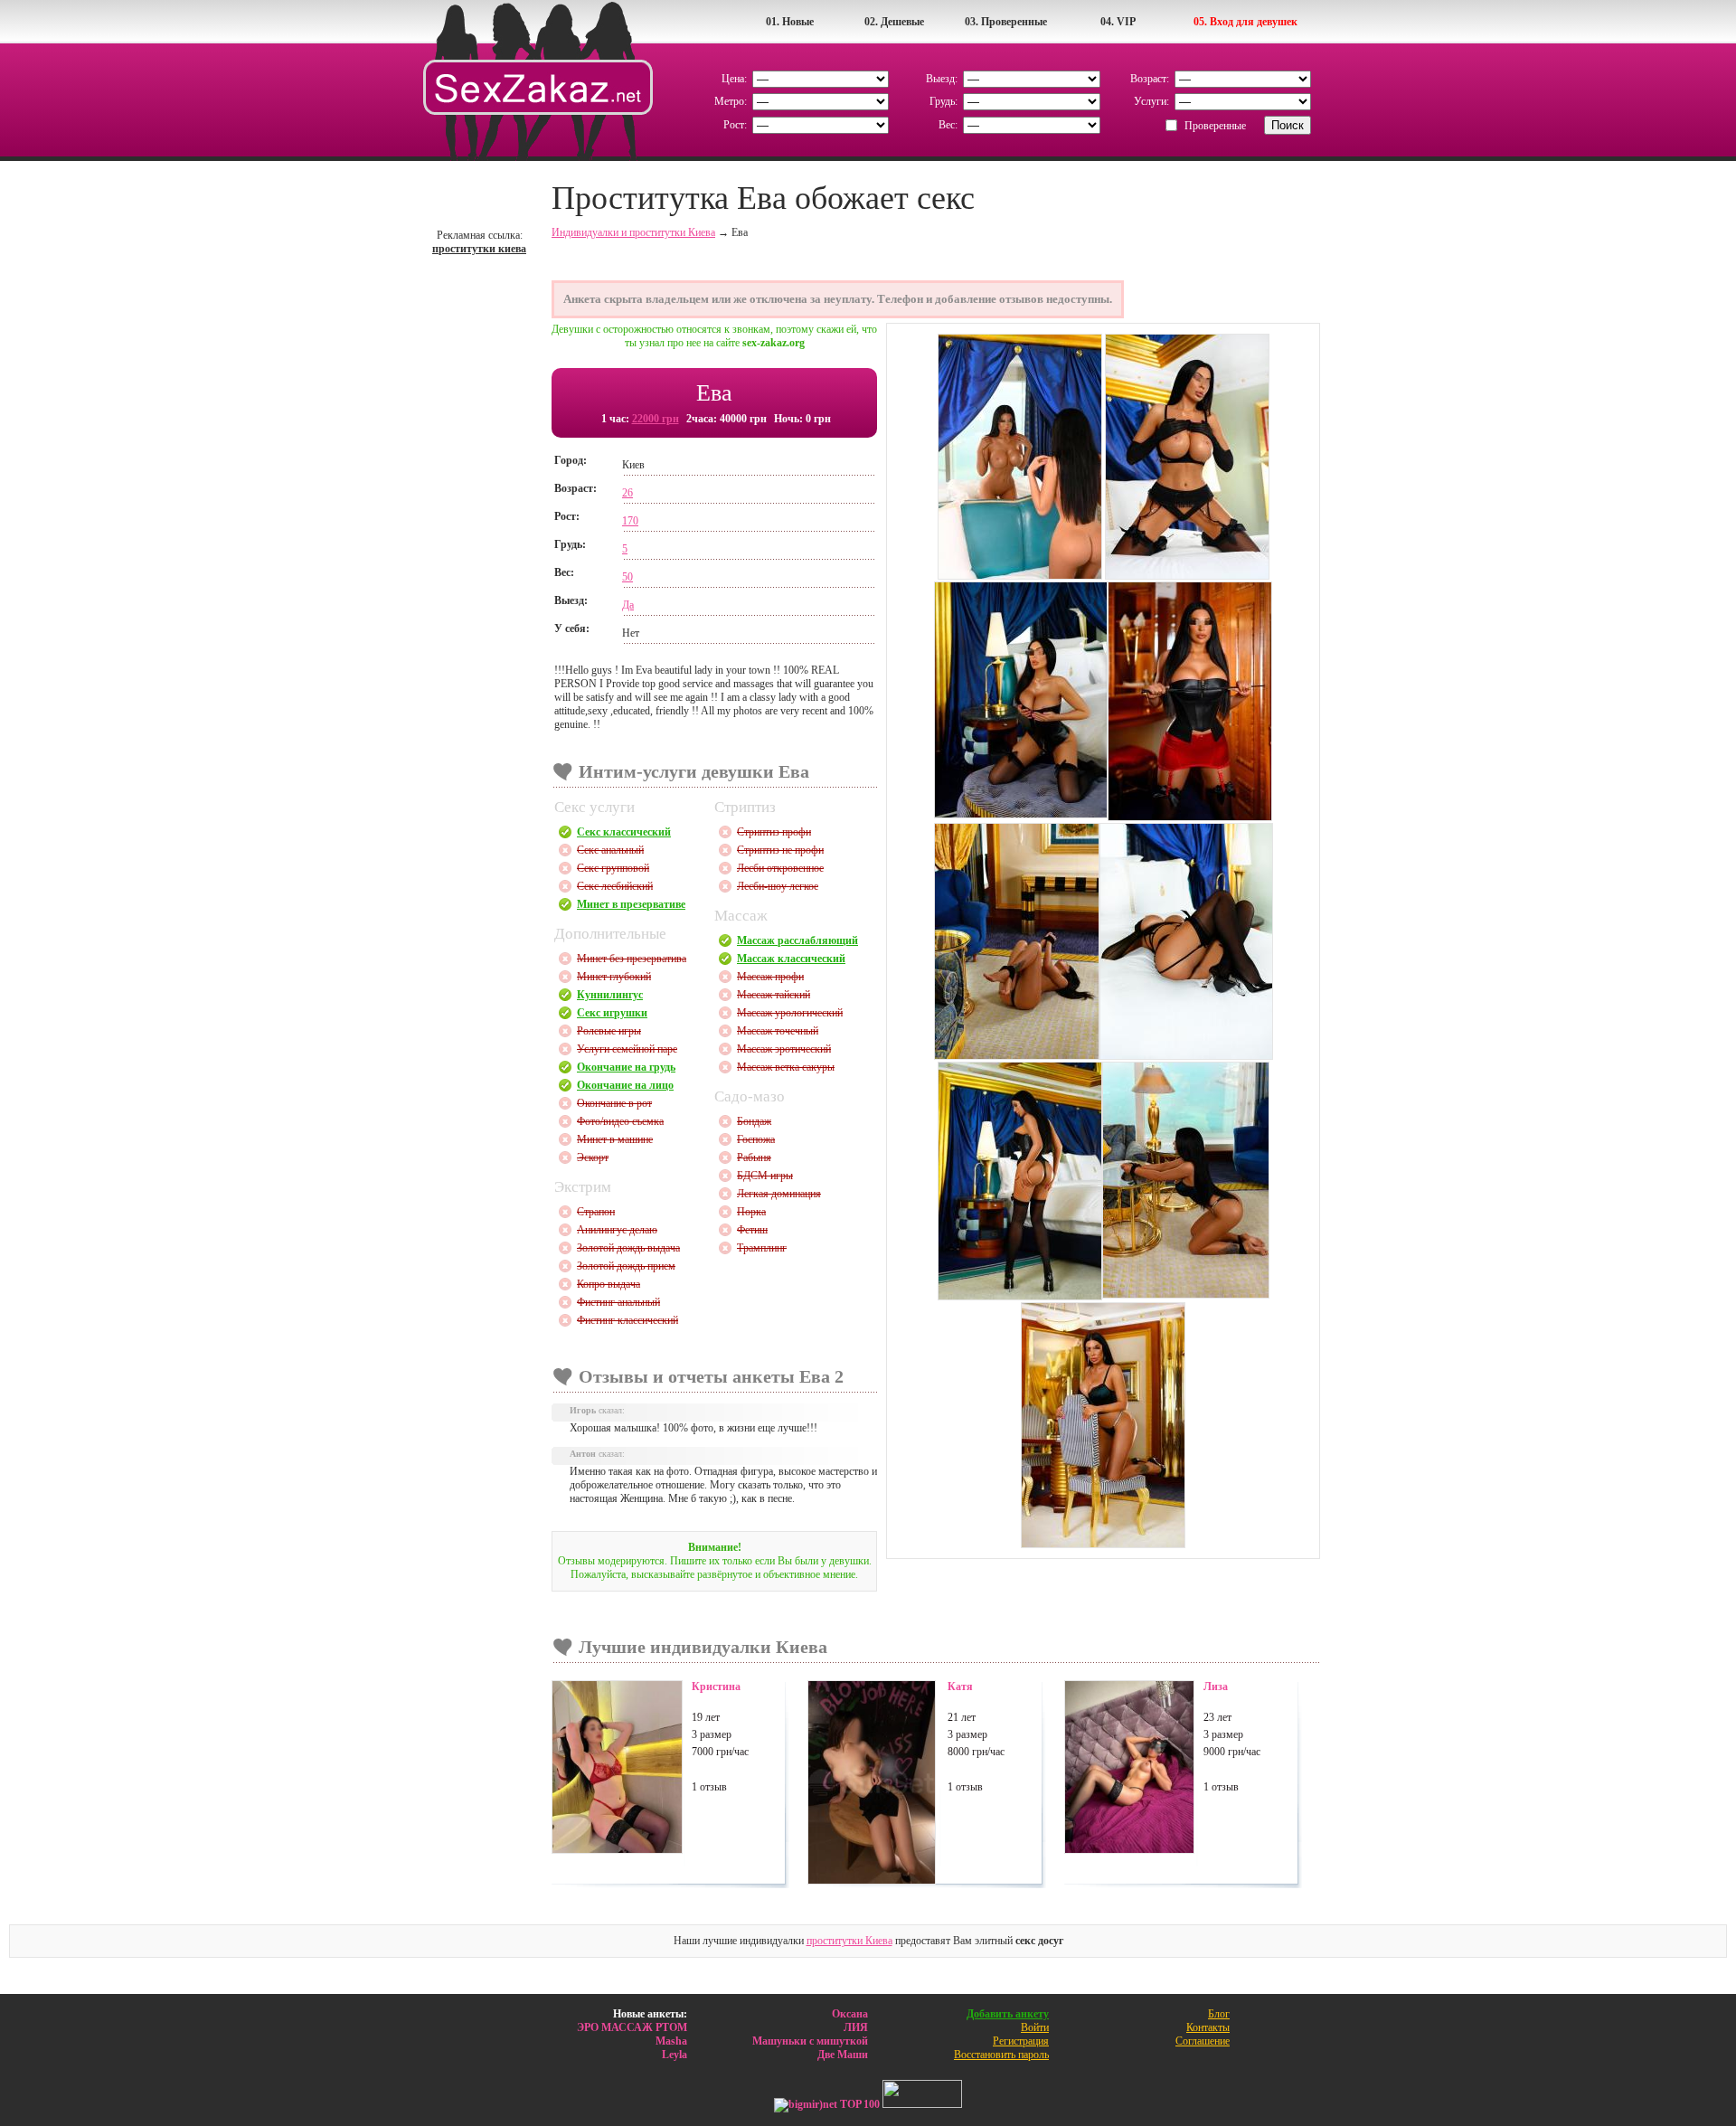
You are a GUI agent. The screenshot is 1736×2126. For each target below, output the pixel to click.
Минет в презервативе (631, 904)
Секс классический (624, 832)
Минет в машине (615, 1139)
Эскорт (593, 1157)
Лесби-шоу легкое (778, 886)
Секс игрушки (612, 1013)
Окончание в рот (614, 1103)
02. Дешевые (894, 22)
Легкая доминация (779, 1194)
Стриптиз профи (774, 832)
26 (627, 493)
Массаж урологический (790, 1013)
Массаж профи (770, 977)
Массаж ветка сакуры (786, 1067)
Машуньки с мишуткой (810, 2041)
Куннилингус (610, 995)
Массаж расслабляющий (797, 940)
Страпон (596, 1212)
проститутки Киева (849, 1941)
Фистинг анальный (618, 1302)
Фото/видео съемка (620, 1121)
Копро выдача (609, 1284)
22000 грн (656, 419)
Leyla (675, 2055)
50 (627, 577)
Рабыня (754, 1157)
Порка (751, 1212)
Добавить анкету (1008, 2014)
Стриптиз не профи (780, 850)
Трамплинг (762, 1248)
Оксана (850, 2014)
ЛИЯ (856, 2027)
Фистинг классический (627, 1320)
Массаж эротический (784, 1049)
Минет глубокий (614, 977)
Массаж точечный (778, 1031)
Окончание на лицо (625, 1085)
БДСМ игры (765, 1176)
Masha (671, 2041)
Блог (1219, 2014)
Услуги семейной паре (627, 1049)
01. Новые (790, 22)
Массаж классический (791, 959)
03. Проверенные (1006, 22)
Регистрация (1021, 2041)
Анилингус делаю (617, 1230)
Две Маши (843, 2055)
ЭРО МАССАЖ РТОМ (632, 2027)
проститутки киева (479, 249)
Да (628, 605)
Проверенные (1215, 126)
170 (630, 521)
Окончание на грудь (626, 1067)
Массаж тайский (774, 995)
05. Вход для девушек (1245, 22)
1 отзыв (709, 1787)
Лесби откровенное (780, 868)
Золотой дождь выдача (628, 1248)
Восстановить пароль (1001, 2055)
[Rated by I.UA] (922, 2104)
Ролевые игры (609, 1031)
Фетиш (752, 1230)
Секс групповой (613, 868)
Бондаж (754, 1121)
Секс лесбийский (615, 886)
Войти (1035, 2027)
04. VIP (1118, 22)
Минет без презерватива (632, 959)
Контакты (1208, 2027)
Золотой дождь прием (626, 1266)
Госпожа (756, 1139)
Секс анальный (610, 850)
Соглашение (1203, 2041)
